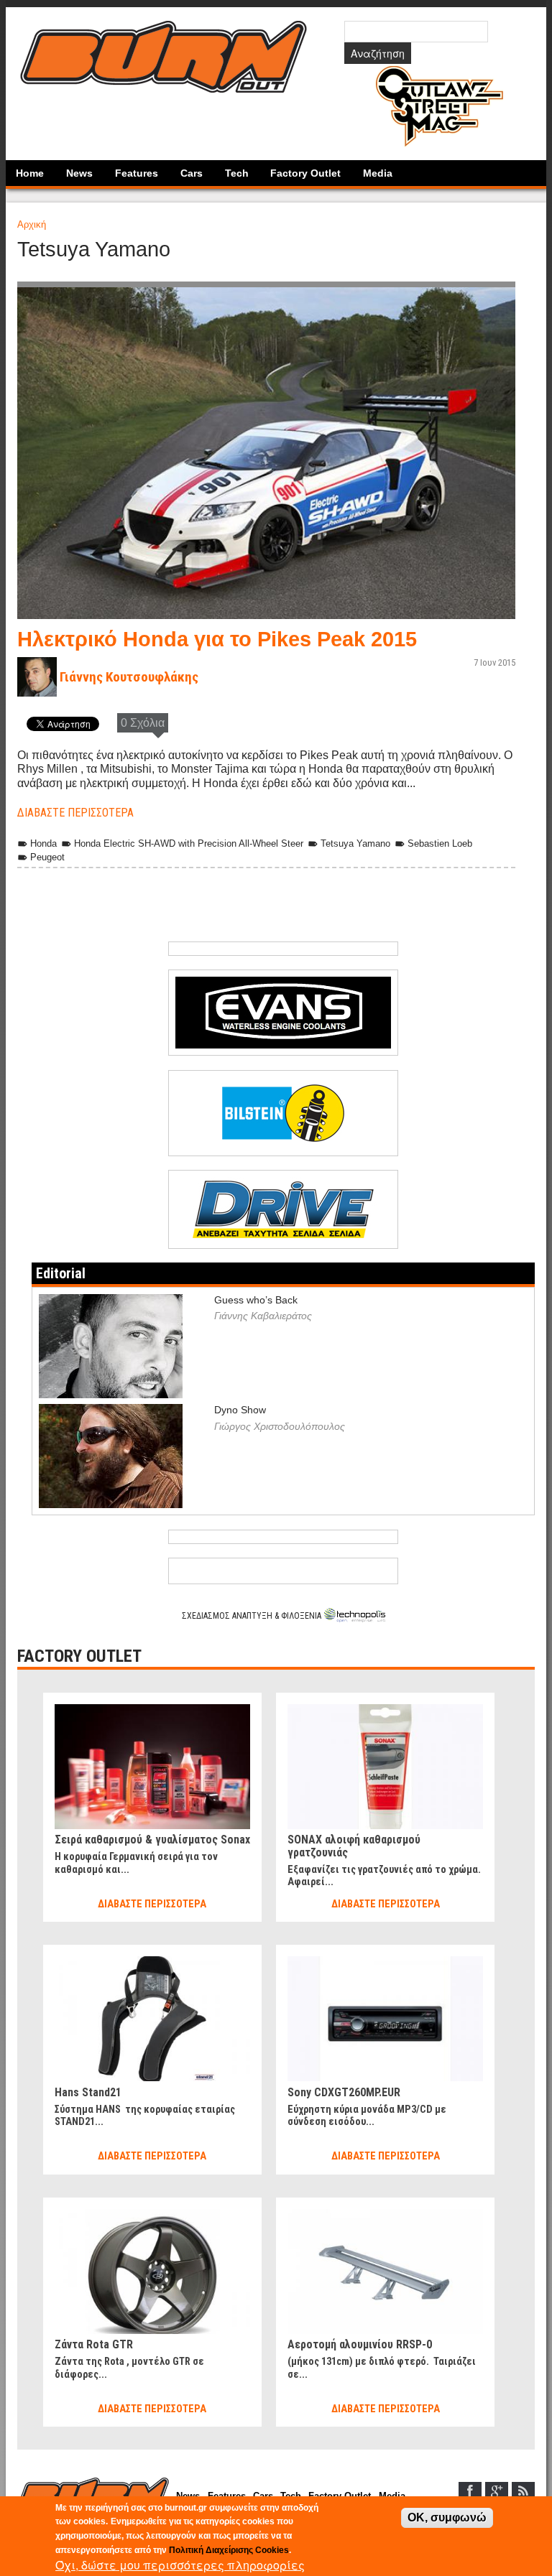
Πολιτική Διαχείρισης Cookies (229, 2550)
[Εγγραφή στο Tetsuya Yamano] (32, 912)
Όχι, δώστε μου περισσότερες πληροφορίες (180, 2565)
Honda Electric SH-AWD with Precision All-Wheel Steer (189, 843)
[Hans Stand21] (152, 1962)
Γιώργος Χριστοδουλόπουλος (280, 1426)
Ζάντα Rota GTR (94, 2344)
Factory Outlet (305, 173)
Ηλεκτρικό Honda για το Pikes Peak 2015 (217, 639)
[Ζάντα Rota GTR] (152, 2215)
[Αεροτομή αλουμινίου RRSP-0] (385, 2215)
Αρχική (32, 224)
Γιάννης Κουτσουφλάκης (129, 677)
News (79, 173)
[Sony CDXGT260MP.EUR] (385, 1962)
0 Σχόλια (143, 723)
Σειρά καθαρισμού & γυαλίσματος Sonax (152, 1840)
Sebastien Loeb (440, 843)
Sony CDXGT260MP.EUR (344, 2092)
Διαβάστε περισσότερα (75, 813)
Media (378, 173)
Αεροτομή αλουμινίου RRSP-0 (360, 2344)
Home (30, 173)
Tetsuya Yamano (355, 843)
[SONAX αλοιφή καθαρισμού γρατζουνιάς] (385, 1710)
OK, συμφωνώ (447, 2517)
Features (137, 173)
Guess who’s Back (256, 1300)
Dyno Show (240, 1410)
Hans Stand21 (88, 2092)
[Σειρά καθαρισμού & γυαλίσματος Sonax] (152, 1710)
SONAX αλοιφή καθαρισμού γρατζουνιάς (354, 1846)
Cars (192, 173)
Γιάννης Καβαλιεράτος (263, 1316)
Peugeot (47, 857)
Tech (237, 173)
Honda (43, 843)
